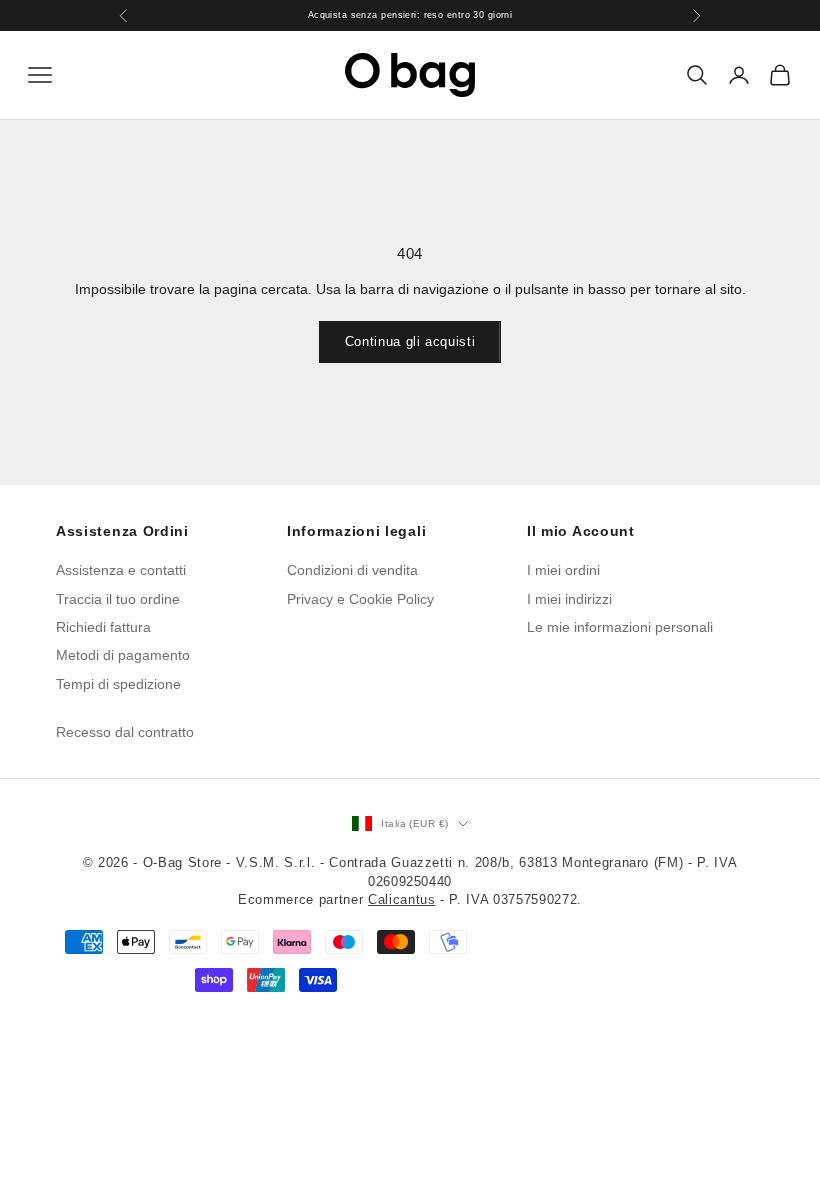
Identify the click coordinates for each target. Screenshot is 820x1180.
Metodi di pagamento (123, 655)
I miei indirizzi (569, 599)
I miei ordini (563, 570)
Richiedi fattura (103, 627)
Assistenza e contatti (121, 570)
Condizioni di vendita (352, 570)
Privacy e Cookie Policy (360, 599)
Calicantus (402, 899)
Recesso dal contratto (125, 732)
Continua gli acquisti (410, 341)
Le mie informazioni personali (620, 627)
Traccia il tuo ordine (118, 599)
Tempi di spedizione (118, 684)
